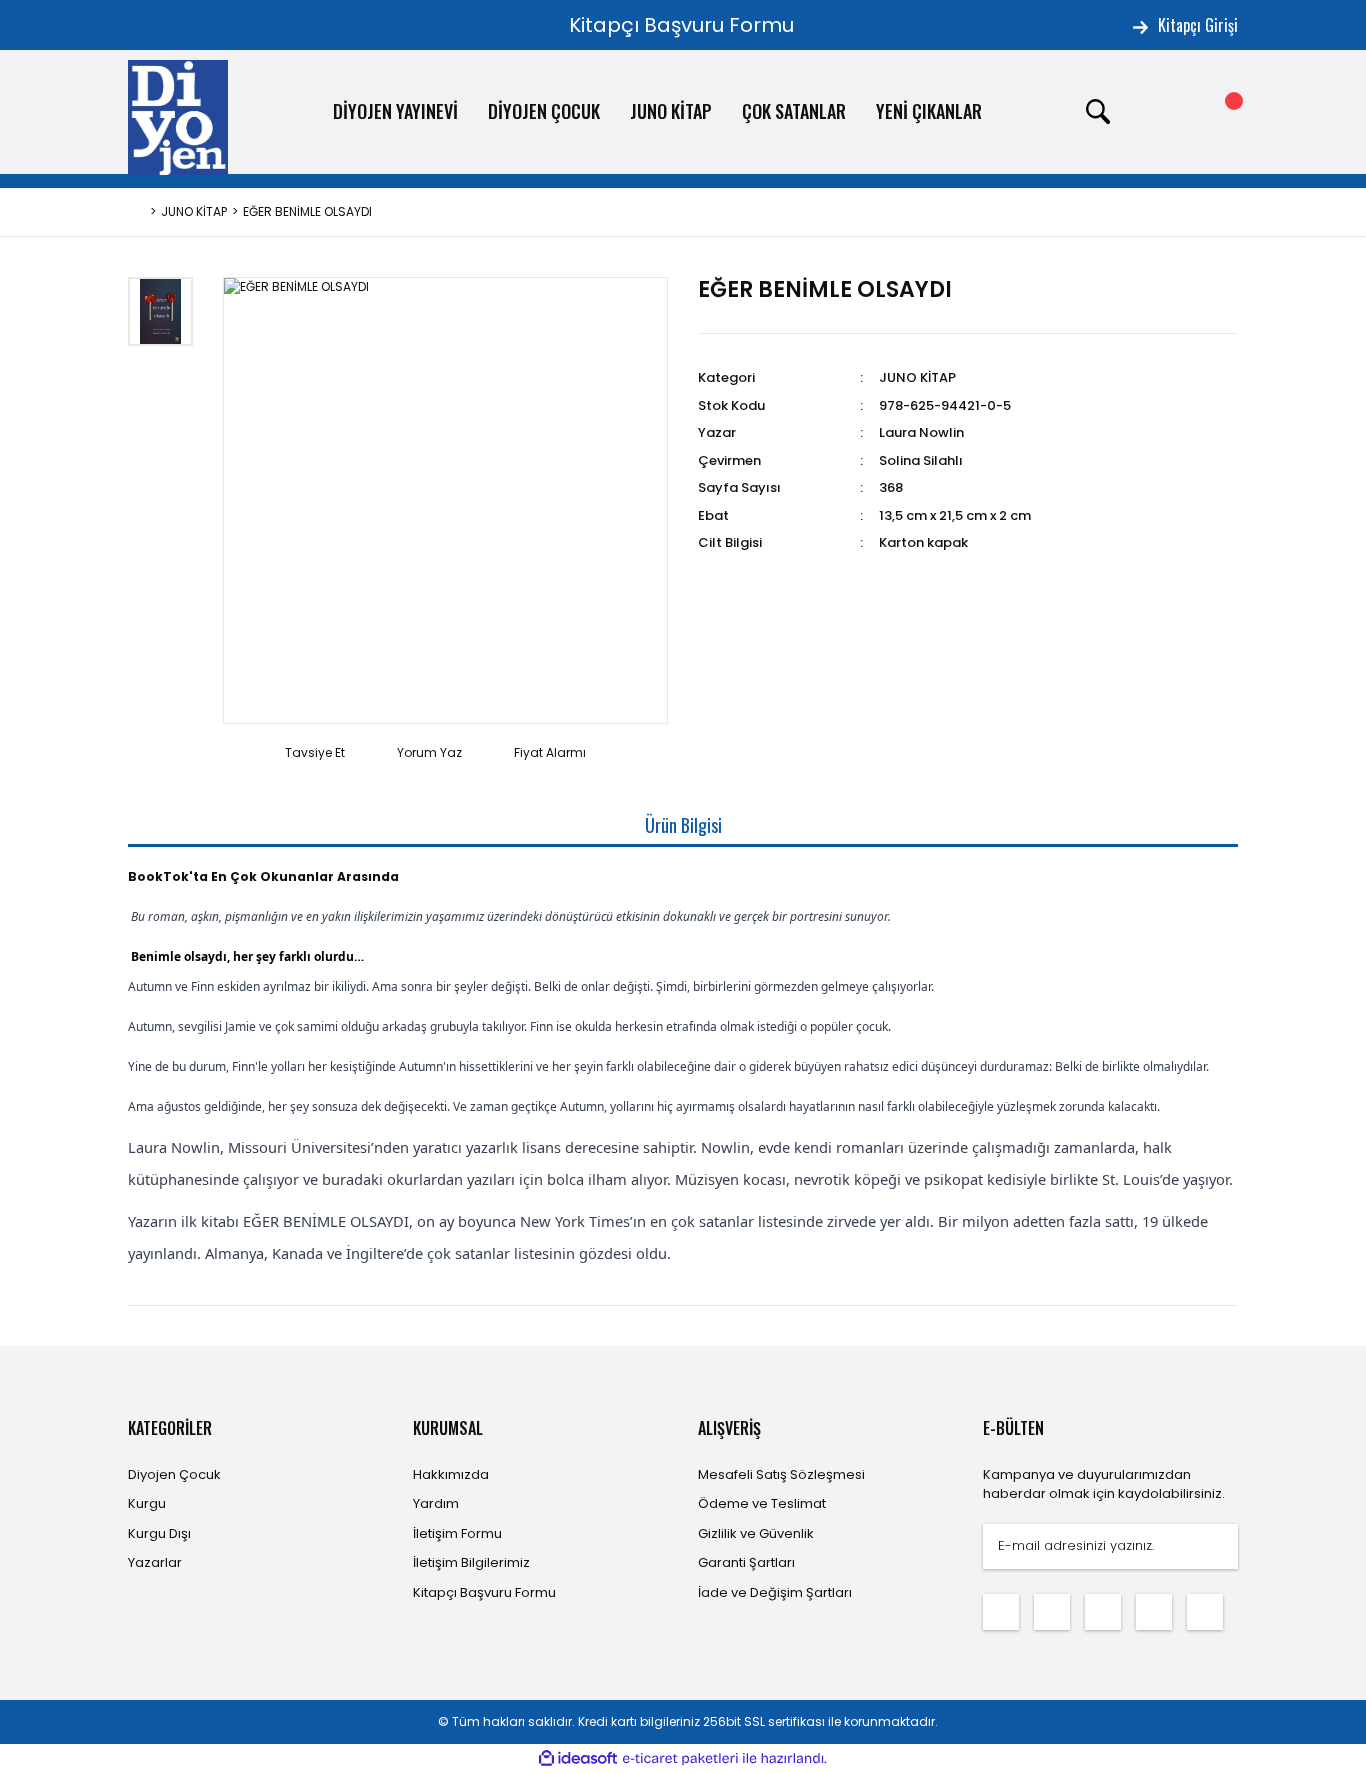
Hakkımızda (451, 1474)
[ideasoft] (578, 1758)
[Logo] (178, 117)
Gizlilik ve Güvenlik (756, 1533)
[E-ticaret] (680, 1759)
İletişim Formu (457, 1533)
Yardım (436, 1503)
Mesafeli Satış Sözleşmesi (781, 1474)
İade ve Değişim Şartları (775, 1592)
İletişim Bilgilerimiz (471, 1562)
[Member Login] (1158, 112)
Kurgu (147, 1503)
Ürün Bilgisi (683, 825)
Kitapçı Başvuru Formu (681, 25)
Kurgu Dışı (159, 1533)
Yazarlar (155, 1562)
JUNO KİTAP (917, 377)
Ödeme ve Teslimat (762, 1503)
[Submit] (1213, 1546)
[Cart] (1218, 112)
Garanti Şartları (746, 1562)
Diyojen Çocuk (174, 1474)
